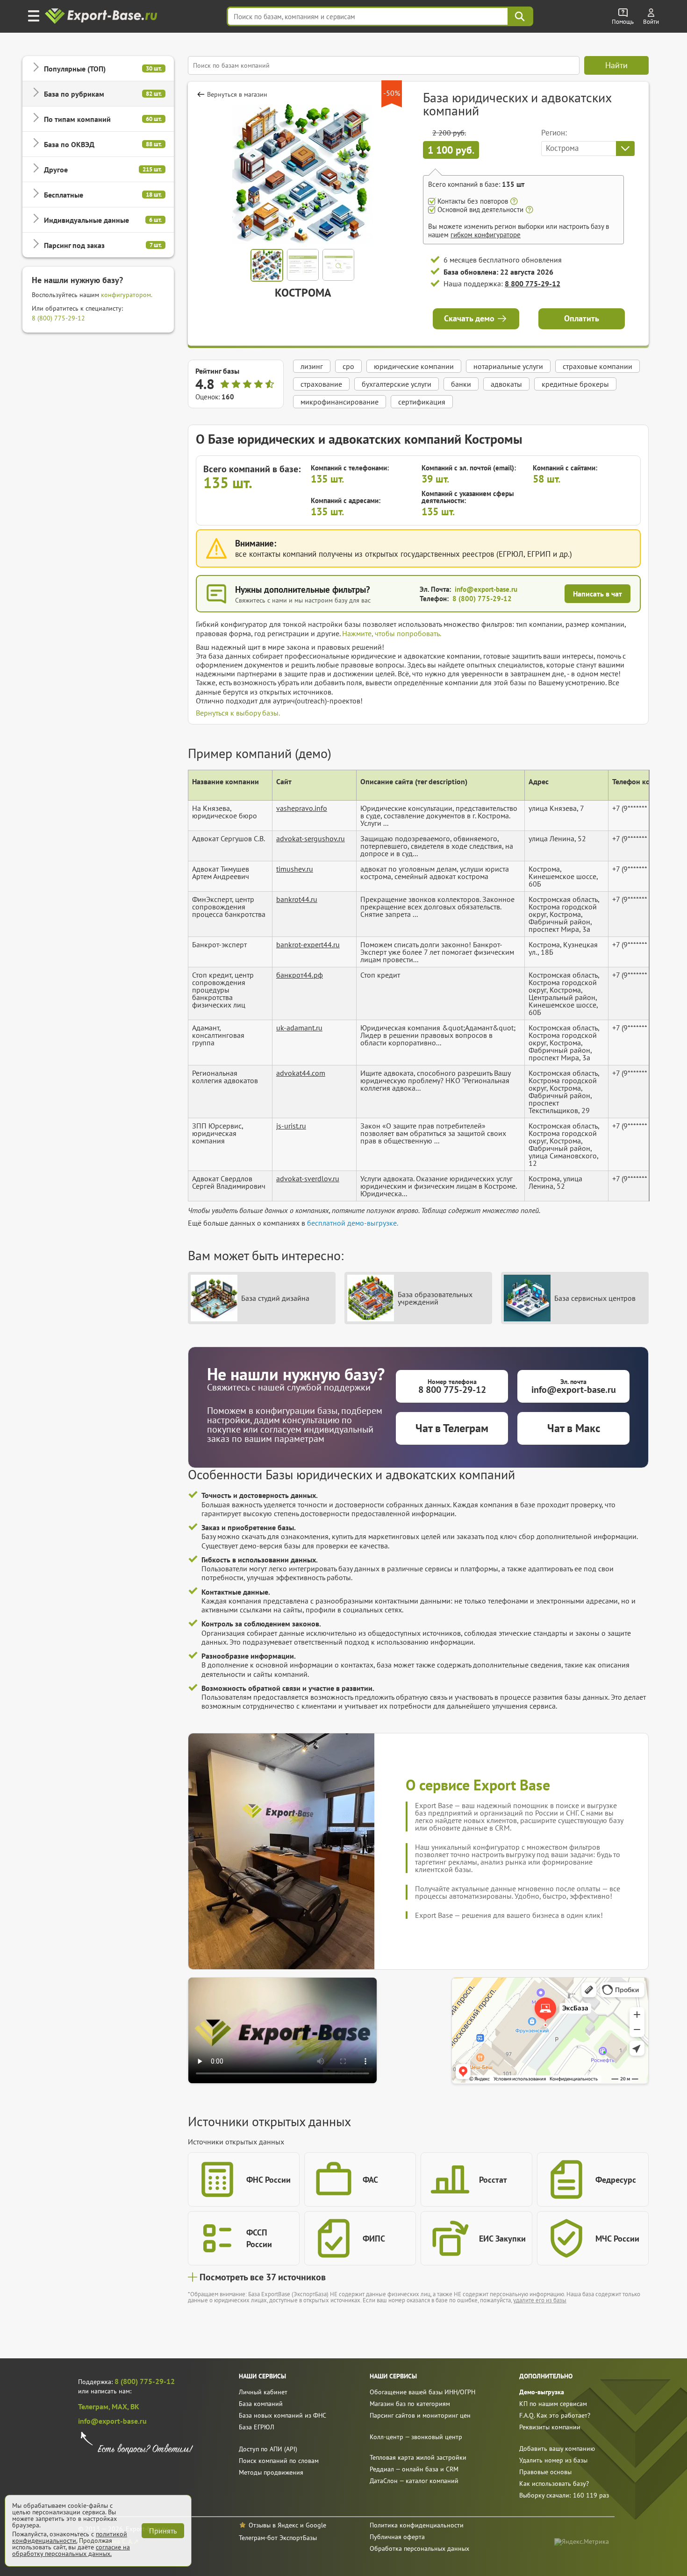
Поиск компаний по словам (279, 2461)
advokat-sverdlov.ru (308, 1178)
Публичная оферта (397, 2537)
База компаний (261, 2404)
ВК (135, 2406)
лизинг (312, 366)
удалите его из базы (540, 2300)
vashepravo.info (302, 808)
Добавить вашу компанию (557, 2448)
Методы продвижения (271, 2472)
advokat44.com (301, 1073)
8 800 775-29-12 (533, 284)
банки (461, 384)
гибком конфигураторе (486, 235)
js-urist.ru (291, 1126)
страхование (321, 384)
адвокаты (506, 384)
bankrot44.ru (297, 899)
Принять (163, 2531)
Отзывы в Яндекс (273, 2525)
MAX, (121, 2406)
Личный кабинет (263, 2392)
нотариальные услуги (508, 366)
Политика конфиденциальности (417, 2525)
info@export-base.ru (486, 589)
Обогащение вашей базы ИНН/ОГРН (422, 2392)
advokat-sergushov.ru (311, 838)
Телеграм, (95, 2406)
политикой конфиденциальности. (70, 2537)
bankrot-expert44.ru (308, 944)
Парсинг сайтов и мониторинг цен (420, 2415)
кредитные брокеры (575, 384)
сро (348, 366)
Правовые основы (545, 2472)
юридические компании (414, 366)
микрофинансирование (340, 402)
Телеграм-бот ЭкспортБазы (278, 2538)
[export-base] (102, 17)
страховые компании (598, 366)
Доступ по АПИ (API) (268, 2449)
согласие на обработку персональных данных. (71, 2550)
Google (316, 2525)
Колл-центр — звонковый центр (416, 2437)
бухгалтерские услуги (397, 384)
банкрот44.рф (300, 975)
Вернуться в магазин (237, 94)
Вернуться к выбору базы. (238, 713)
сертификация (422, 402)
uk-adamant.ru (299, 1028)
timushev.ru (295, 869)
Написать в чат (598, 594)
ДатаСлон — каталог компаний (414, 2481)
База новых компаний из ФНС (283, 2415)
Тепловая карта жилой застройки (418, 2457)
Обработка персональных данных (419, 2548)
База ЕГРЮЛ (257, 2427)
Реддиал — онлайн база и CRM (414, 2469)
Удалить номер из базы (553, 2460)
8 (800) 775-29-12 (58, 318)
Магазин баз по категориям (410, 2404)
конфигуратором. (127, 295)
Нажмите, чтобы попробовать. (392, 633)
